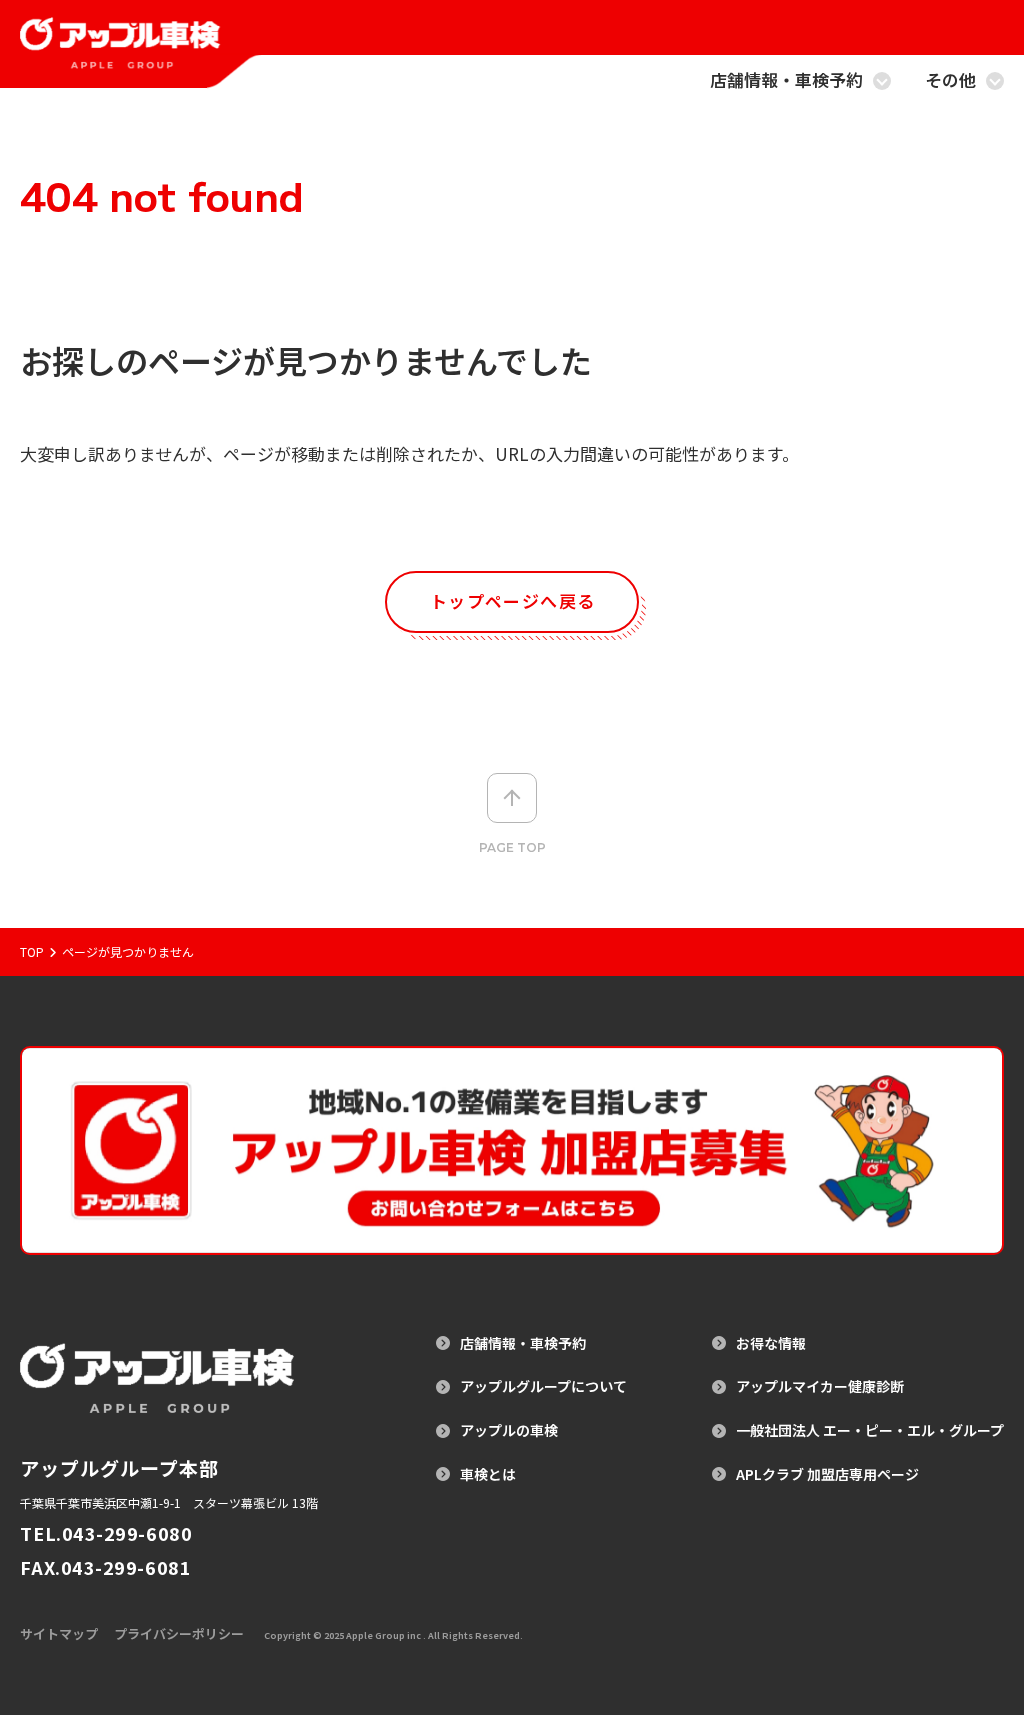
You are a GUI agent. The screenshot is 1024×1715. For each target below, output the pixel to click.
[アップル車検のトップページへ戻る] (120, 55)
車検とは (488, 1474)
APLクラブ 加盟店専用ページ (827, 1474)
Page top (512, 847)
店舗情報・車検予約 (786, 81)
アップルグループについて (543, 1386)
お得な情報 (771, 1343)
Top (32, 951)
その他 (950, 81)
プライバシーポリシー (179, 1633)
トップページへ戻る (512, 600)
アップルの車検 (509, 1430)
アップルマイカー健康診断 (820, 1386)
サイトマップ (59, 1633)
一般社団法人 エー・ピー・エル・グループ (870, 1430)
